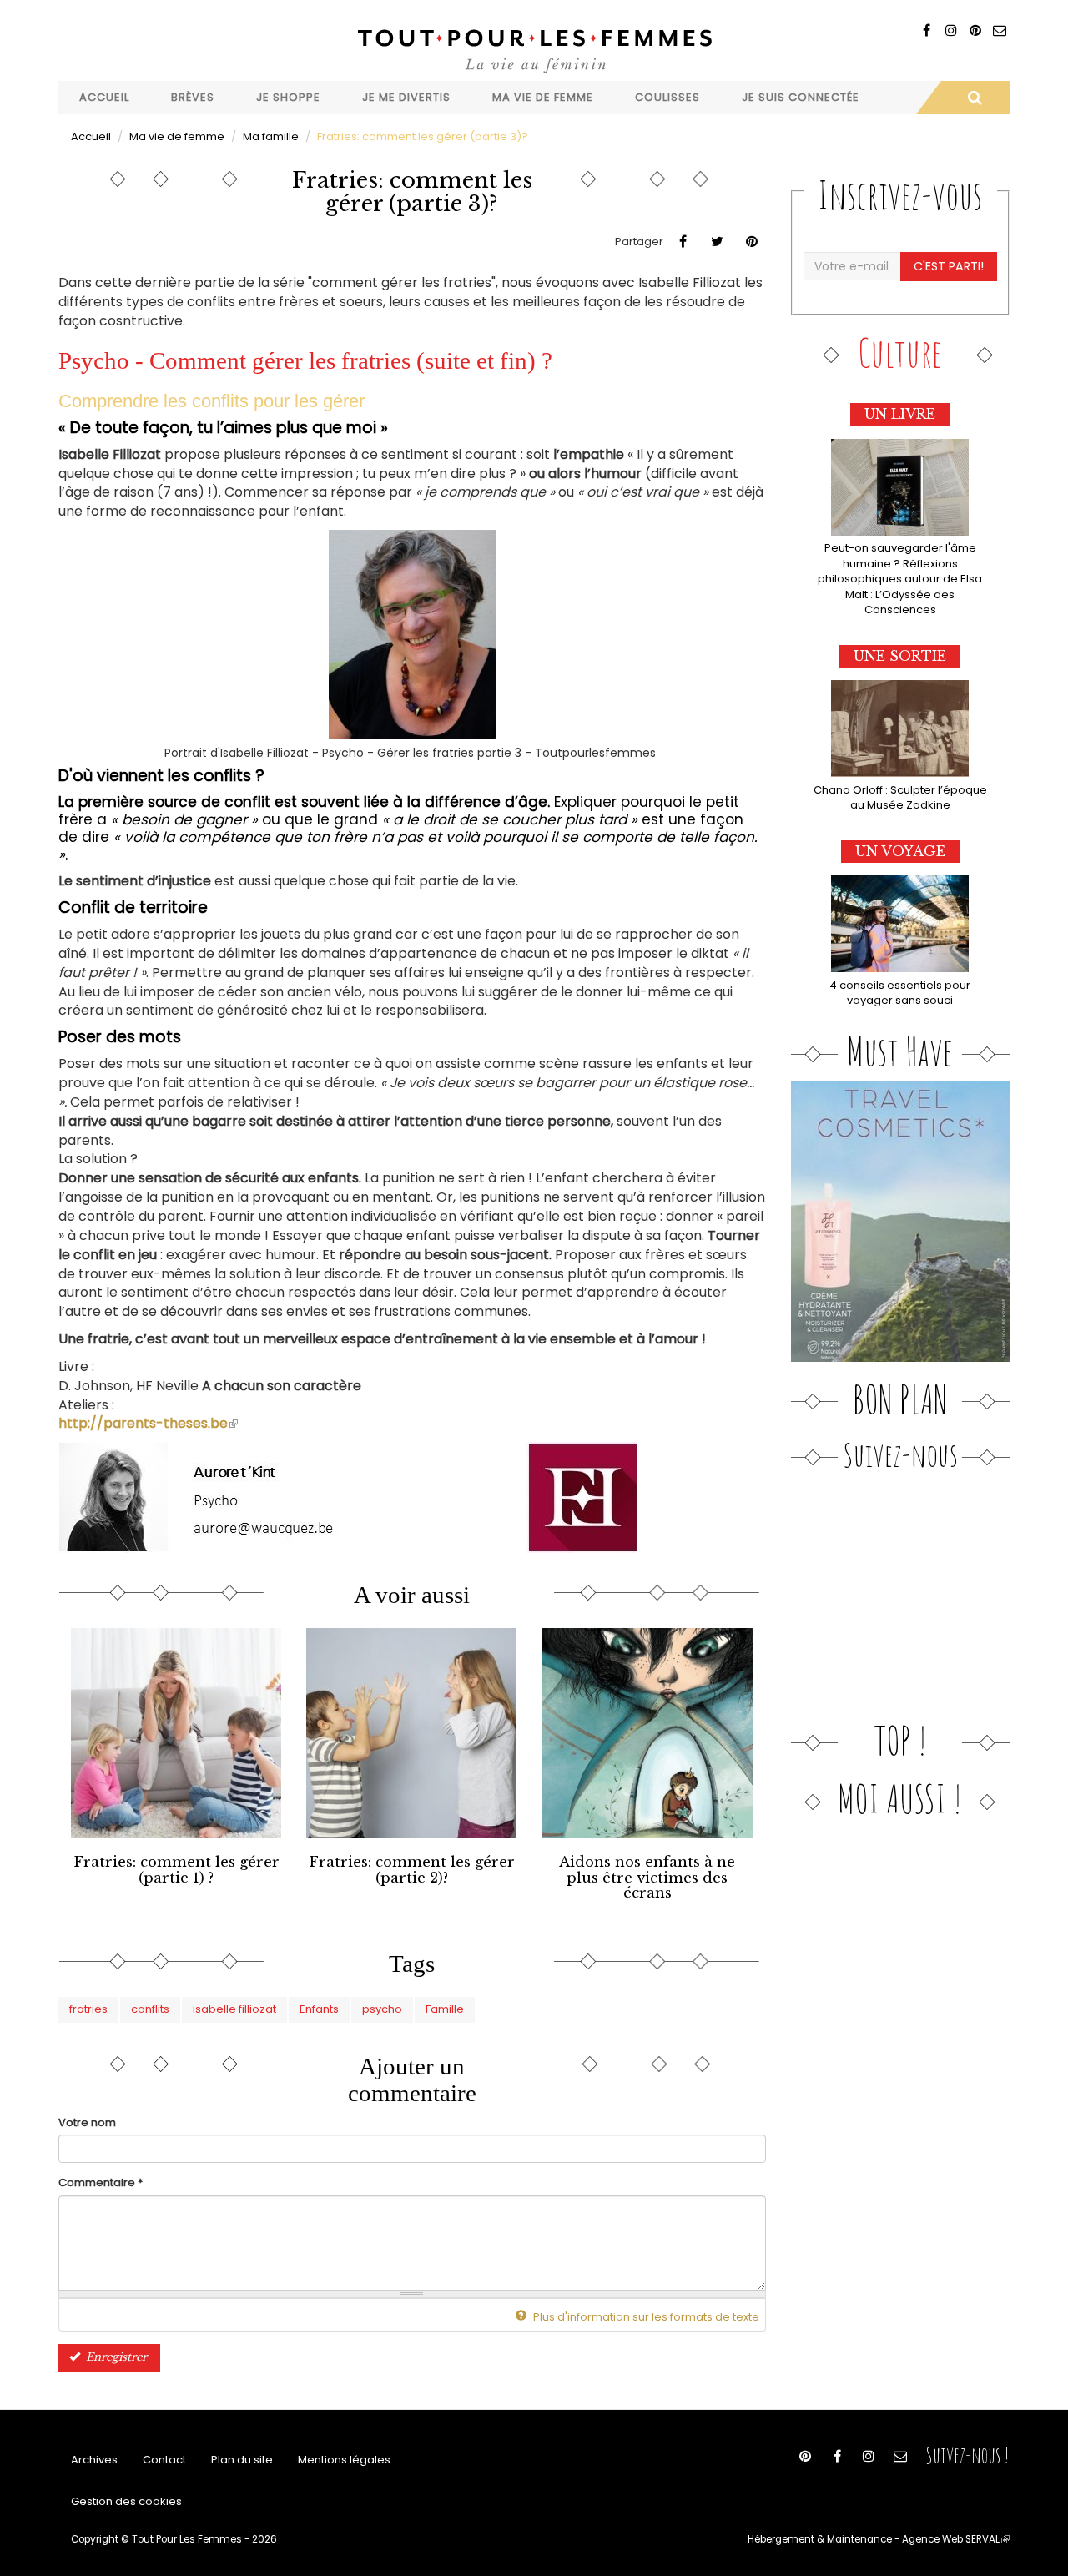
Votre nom (87, 2123)
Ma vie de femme (543, 97)
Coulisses (667, 97)
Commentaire (101, 2183)
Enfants (319, 2009)
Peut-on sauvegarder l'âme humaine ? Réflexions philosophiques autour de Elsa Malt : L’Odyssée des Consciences (900, 579)
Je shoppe (288, 97)
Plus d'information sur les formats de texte (645, 2317)
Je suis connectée (801, 97)
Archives (94, 2460)
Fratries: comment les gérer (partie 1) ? (176, 1870)
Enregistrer (115, 2357)
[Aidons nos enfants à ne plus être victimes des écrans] (647, 1733)
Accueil (104, 97)
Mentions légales (344, 2460)
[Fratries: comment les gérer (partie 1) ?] (176, 1733)
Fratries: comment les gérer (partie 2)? (412, 1870)
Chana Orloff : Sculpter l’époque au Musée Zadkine (900, 798)
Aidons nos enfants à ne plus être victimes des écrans (647, 1878)
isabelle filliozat (234, 2009)
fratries (88, 2009)
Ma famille (271, 136)
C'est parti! (949, 266)
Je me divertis (406, 97)
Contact (164, 2460)
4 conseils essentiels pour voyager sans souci (900, 993)
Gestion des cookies (126, 2501)
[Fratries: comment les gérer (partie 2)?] (411, 1733)
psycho (382, 2009)
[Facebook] (927, 30)
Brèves (193, 97)
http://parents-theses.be (148, 1423)
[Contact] (999, 30)
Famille (445, 2009)
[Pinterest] (975, 30)
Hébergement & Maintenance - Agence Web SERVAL (879, 2539)
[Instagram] (951, 30)
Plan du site (242, 2460)
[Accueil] (534, 49)
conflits (150, 2009)
